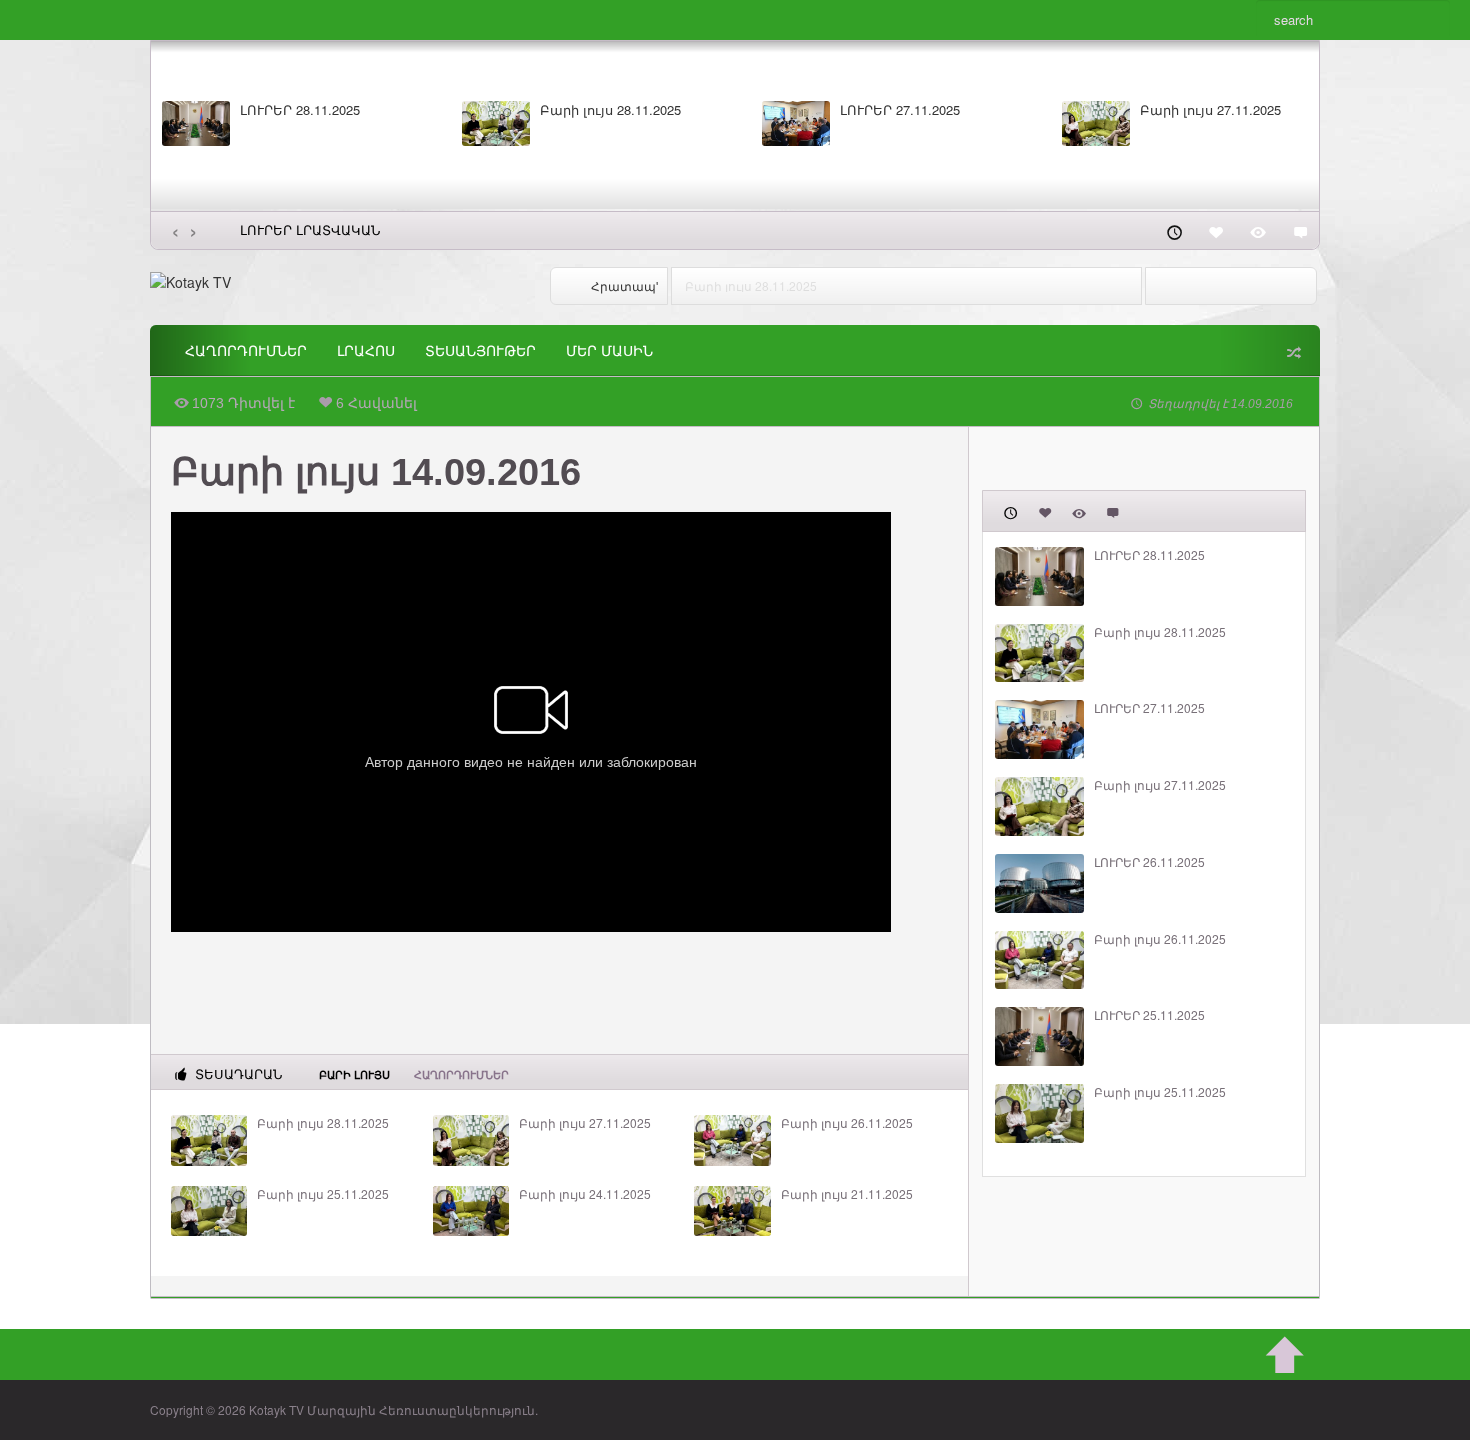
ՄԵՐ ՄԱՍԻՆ (609, 351)
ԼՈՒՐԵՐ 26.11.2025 (1149, 862)
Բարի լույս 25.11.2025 (323, 1194)
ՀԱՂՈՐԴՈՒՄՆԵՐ (246, 351)
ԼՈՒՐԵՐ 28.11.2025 (300, 110)
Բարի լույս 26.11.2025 (847, 1123)
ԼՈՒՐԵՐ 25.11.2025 (1149, 1015)
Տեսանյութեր (480, 351)
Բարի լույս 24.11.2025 (585, 1194)
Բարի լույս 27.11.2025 (1210, 110)
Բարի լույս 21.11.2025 (847, 1194)
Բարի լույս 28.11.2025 (610, 110)
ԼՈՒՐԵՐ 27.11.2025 (900, 110)
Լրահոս (366, 351)
